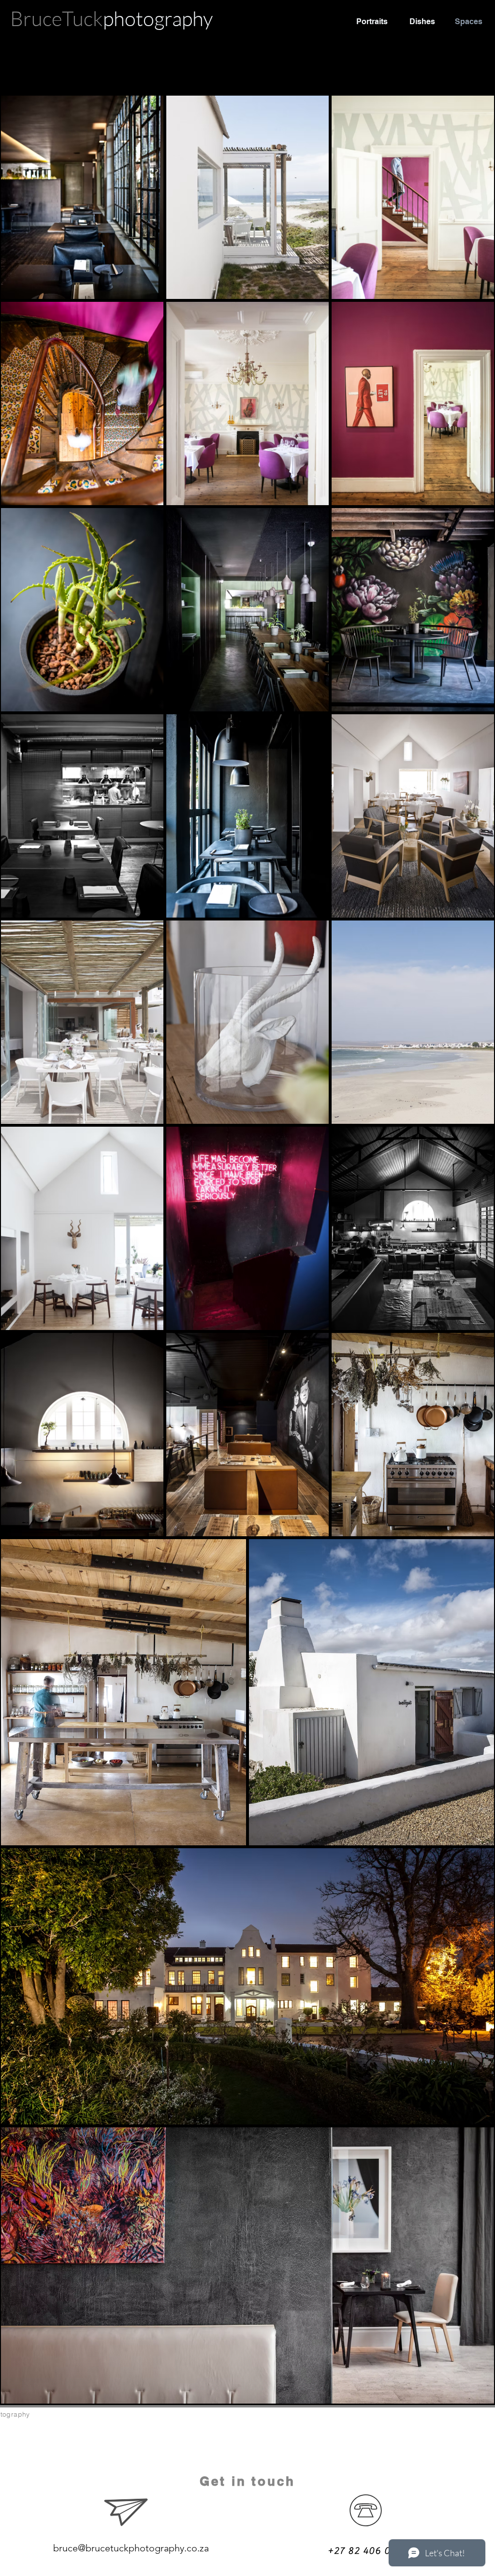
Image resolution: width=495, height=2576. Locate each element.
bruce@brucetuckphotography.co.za (131, 2548)
